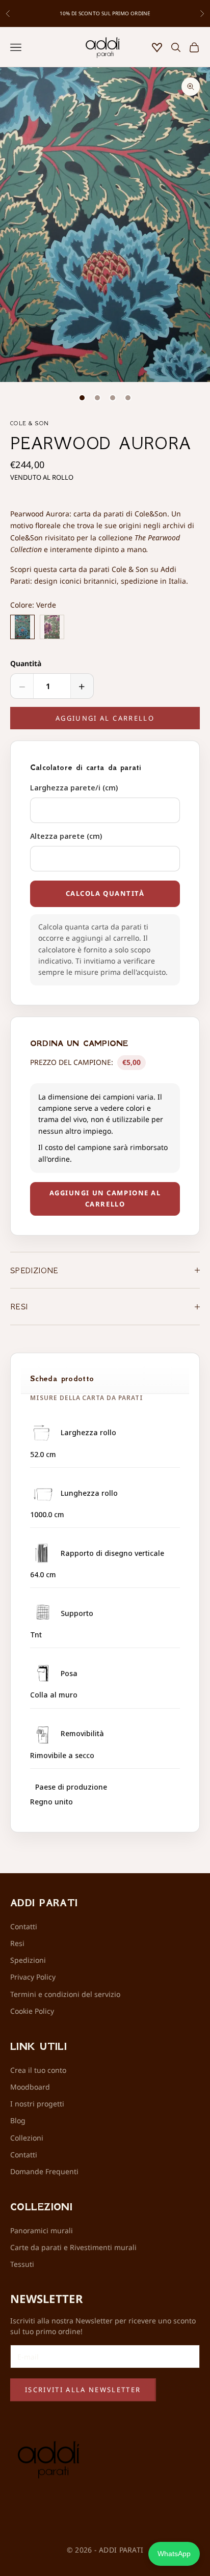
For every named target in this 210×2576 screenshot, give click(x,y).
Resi (17, 1943)
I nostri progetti (37, 2104)
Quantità (26, 663)
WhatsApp (174, 2554)
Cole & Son (30, 423)
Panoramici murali (42, 2230)
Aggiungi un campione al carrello (105, 1198)
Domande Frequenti (44, 2171)
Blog (18, 2120)
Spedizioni (28, 1960)
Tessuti (22, 2264)
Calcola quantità (105, 893)
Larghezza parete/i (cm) (74, 788)
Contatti (24, 1926)
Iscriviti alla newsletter (83, 2390)
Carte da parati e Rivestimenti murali (73, 2247)
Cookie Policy (32, 2011)
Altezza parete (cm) (66, 836)
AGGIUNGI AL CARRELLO (105, 718)
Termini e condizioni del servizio (65, 1994)
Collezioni (27, 2138)
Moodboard (30, 2087)
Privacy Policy (33, 1977)
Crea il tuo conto (38, 2070)
